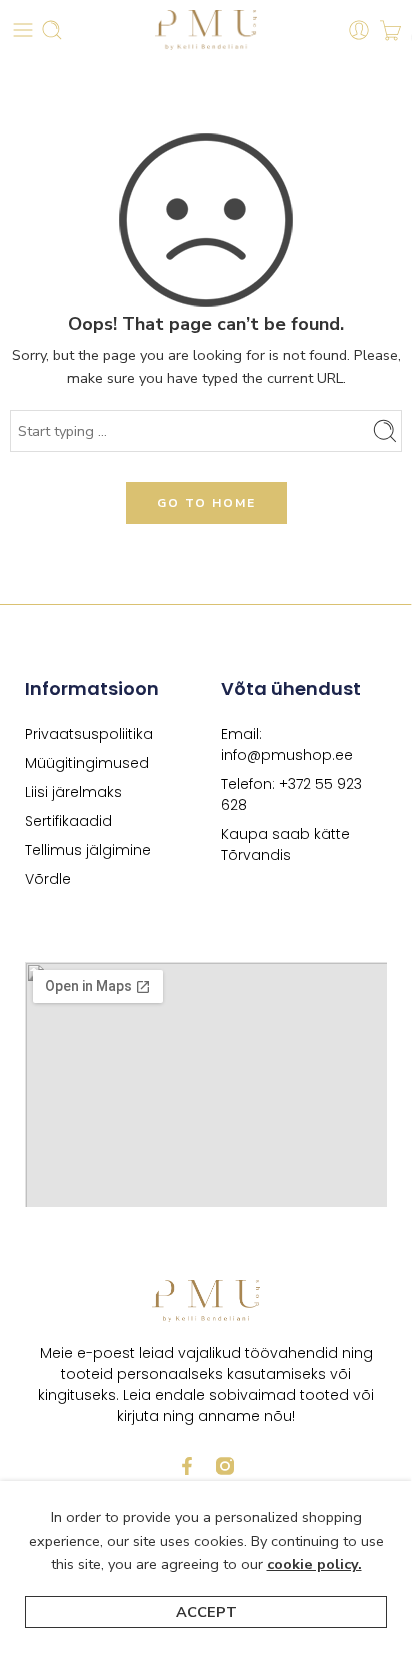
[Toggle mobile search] (52, 30)
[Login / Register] (359, 30)
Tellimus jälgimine (88, 850)
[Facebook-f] (187, 1466)
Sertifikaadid (68, 821)
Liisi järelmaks (73, 792)
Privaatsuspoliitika (89, 734)
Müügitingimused (87, 763)
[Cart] (390, 30)
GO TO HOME (206, 503)
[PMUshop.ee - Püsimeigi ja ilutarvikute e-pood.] (206, 30)
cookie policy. (314, 1564)
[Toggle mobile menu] (23, 30)
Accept (206, 1612)
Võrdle (48, 879)
